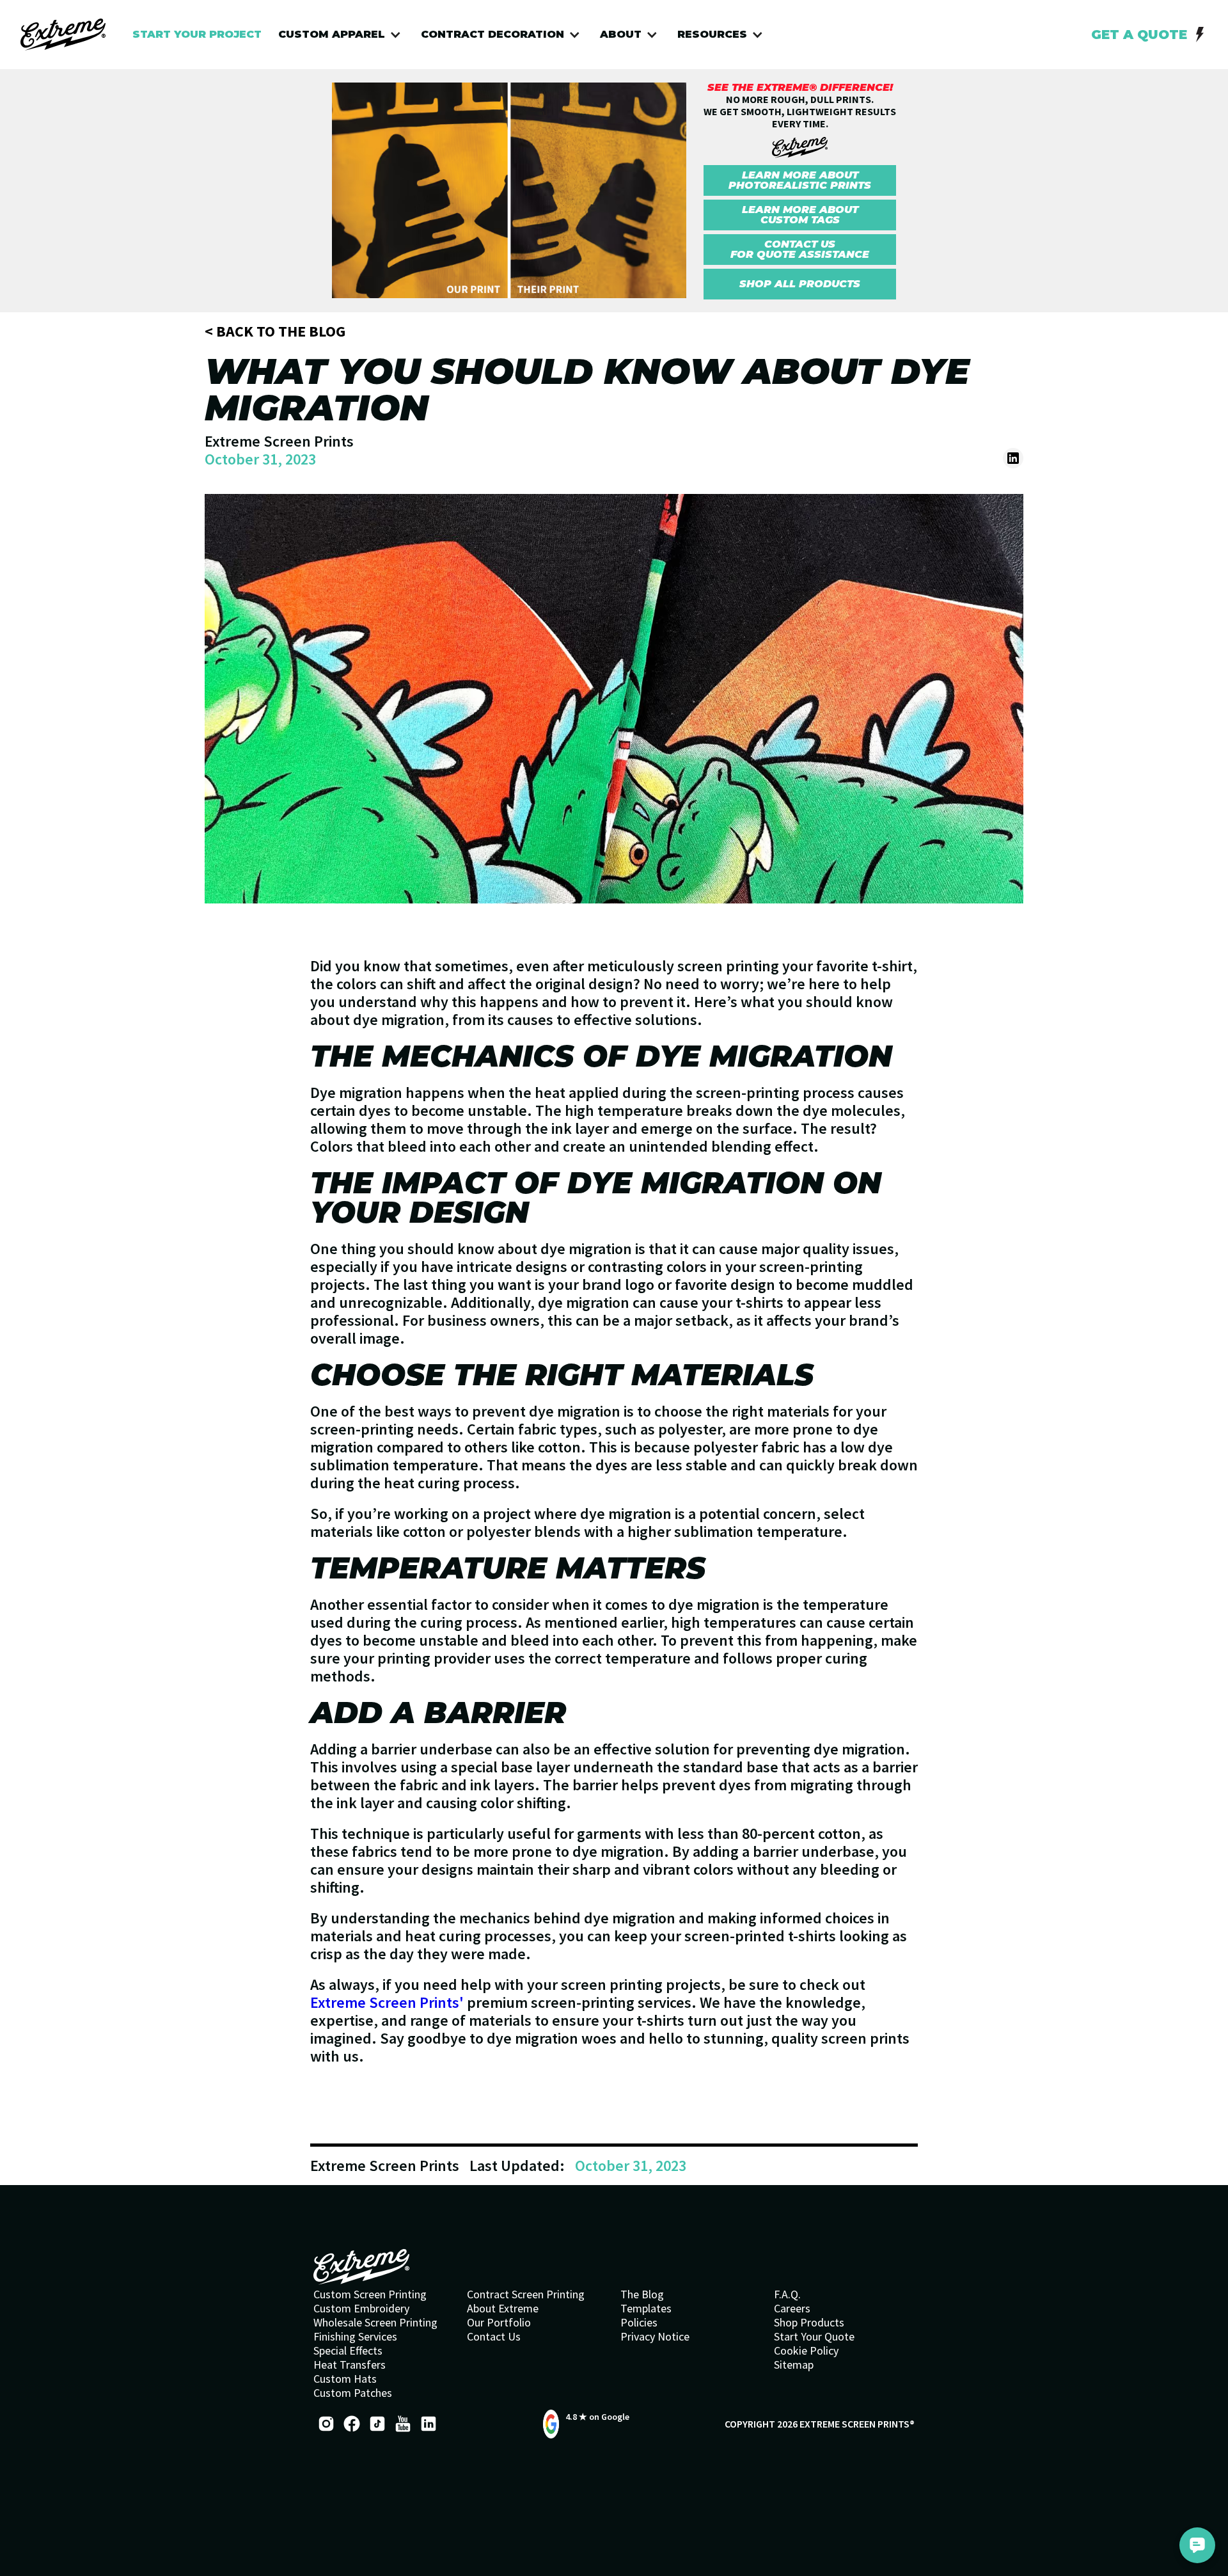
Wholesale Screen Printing (375, 2323)
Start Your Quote (814, 2337)
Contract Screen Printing (526, 2294)
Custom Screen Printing (370, 2294)
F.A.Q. (787, 2294)
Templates (646, 2309)
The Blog (642, 2294)
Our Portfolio (499, 2323)
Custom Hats (345, 2379)
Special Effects (348, 2351)
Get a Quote (1139, 35)
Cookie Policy (806, 2351)
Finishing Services (355, 2337)
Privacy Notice (655, 2337)
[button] (343, 35)
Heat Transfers (350, 2365)
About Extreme (503, 2309)
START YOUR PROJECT (197, 34)
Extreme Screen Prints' (387, 2002)
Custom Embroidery (361, 2309)
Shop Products (809, 2323)
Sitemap (794, 2365)
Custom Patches (353, 2393)
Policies (639, 2323)
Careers (792, 2309)
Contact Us (494, 2337)
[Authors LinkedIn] (1013, 458)
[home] (63, 35)
